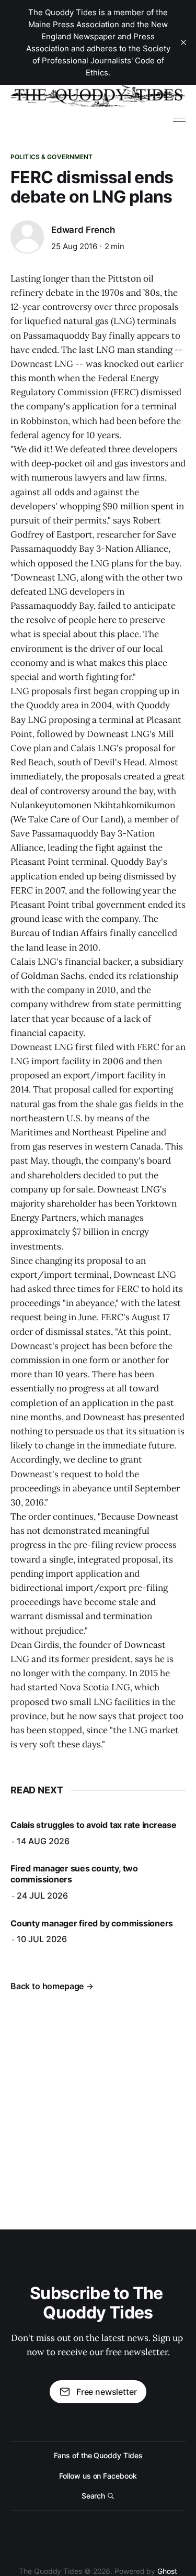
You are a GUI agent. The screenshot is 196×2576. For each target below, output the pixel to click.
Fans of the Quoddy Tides (98, 2455)
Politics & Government (52, 157)
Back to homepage (47, 1986)
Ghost (167, 2571)
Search (94, 2496)
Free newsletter (106, 2392)
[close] (183, 42)
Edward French (83, 230)
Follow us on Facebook (98, 2476)
